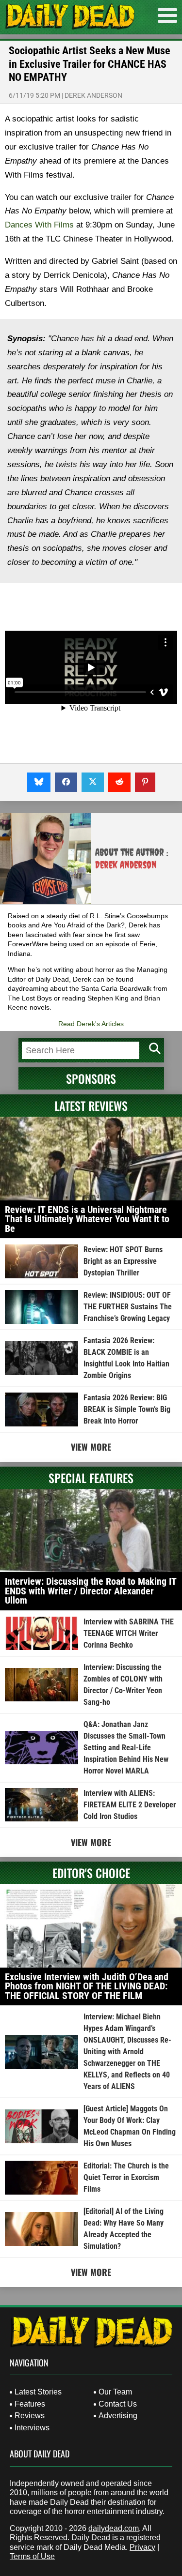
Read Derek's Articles (91, 1024)
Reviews (30, 2416)
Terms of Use (32, 2556)
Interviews (32, 2428)
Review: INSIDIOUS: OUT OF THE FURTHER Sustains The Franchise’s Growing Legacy (128, 1307)
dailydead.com (114, 2528)
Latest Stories (38, 2392)
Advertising (118, 2416)
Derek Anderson (93, 95)
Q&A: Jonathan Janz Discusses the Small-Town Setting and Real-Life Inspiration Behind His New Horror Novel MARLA (126, 1748)
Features (30, 2404)
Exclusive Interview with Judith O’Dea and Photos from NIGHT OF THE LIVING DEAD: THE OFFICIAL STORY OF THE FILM (87, 1986)
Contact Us (118, 2404)
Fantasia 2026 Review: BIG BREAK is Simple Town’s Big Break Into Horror (127, 1409)
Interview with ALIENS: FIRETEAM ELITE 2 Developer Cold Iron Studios (130, 1805)
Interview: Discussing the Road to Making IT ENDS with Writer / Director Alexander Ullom (91, 1591)
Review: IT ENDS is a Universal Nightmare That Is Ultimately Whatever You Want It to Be (87, 1219)
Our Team (115, 2392)
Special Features (91, 1478)
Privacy (142, 2547)
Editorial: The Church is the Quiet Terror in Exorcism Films (126, 2177)
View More (91, 1447)
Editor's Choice (91, 1873)
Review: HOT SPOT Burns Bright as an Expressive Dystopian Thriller (123, 1261)
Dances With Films (39, 225)
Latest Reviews (91, 1106)
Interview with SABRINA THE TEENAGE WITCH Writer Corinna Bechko (129, 1633)
